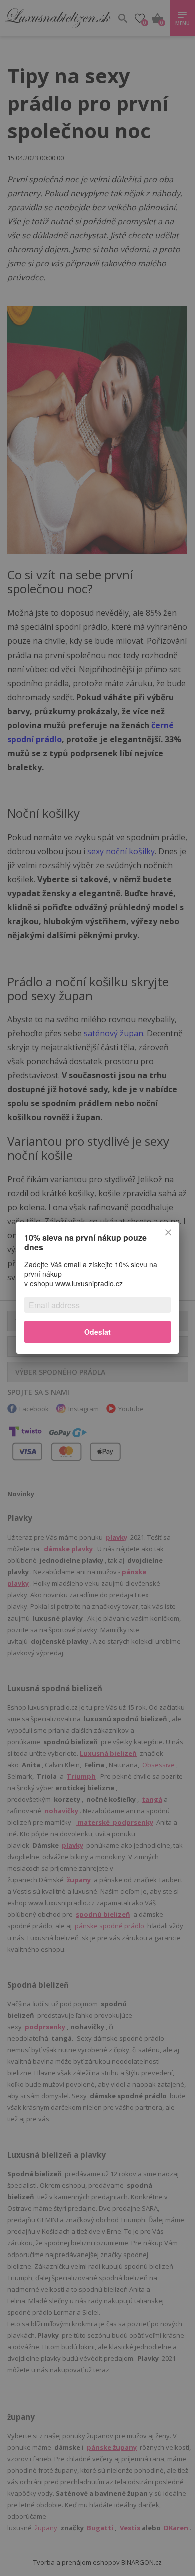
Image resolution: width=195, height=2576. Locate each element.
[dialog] (97, 1288)
